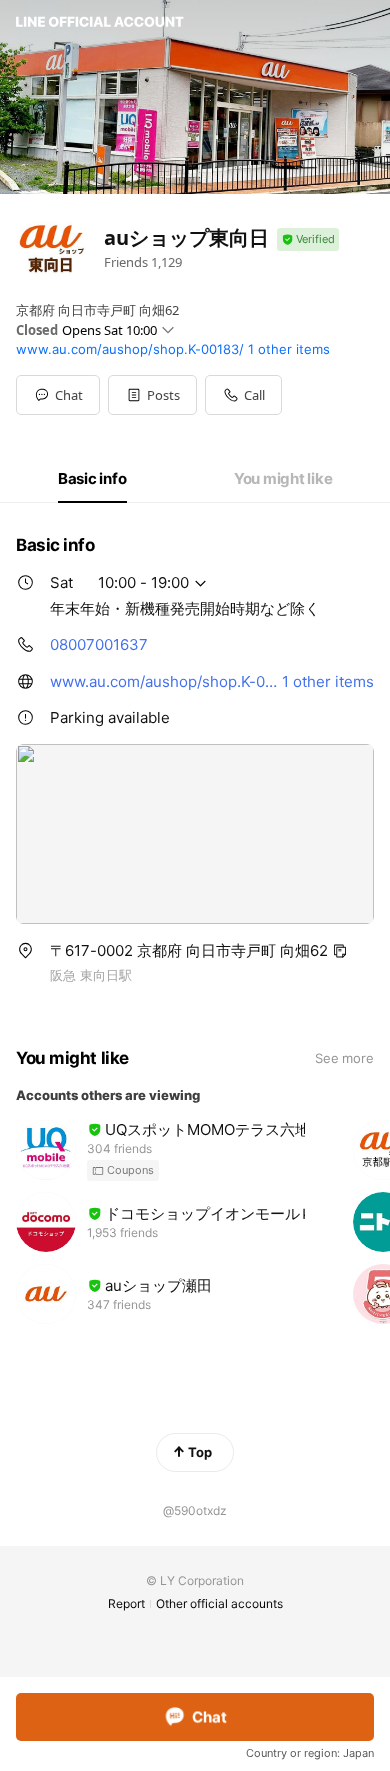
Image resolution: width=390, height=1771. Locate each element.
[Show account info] (308, 239)
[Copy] (340, 951)
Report (126, 1603)
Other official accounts (219, 1603)
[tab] (92, 479)
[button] (152, 395)
